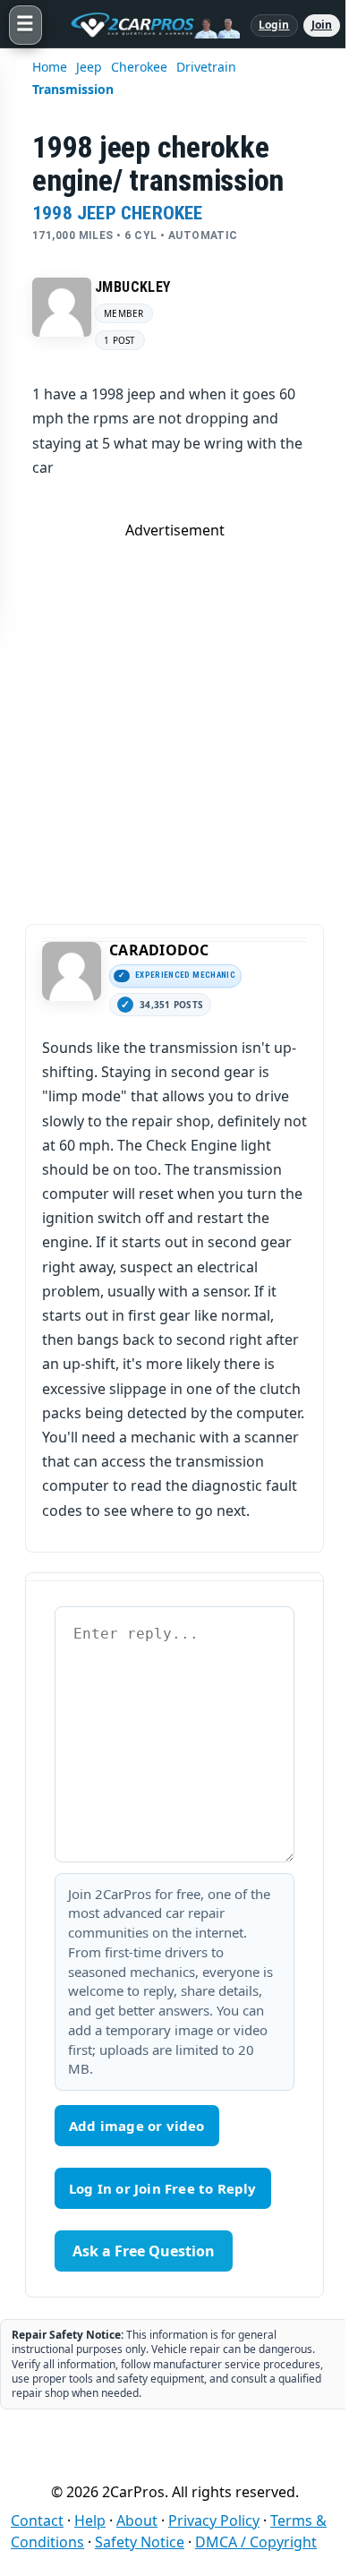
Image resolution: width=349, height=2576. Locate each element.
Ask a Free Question (144, 2251)
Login (274, 25)
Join (322, 25)
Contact (37, 2520)
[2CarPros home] (146, 25)
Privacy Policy (214, 2520)
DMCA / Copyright (256, 2542)
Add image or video (137, 2126)
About (137, 2520)
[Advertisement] (174, 715)
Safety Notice (140, 2542)
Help (90, 2520)
